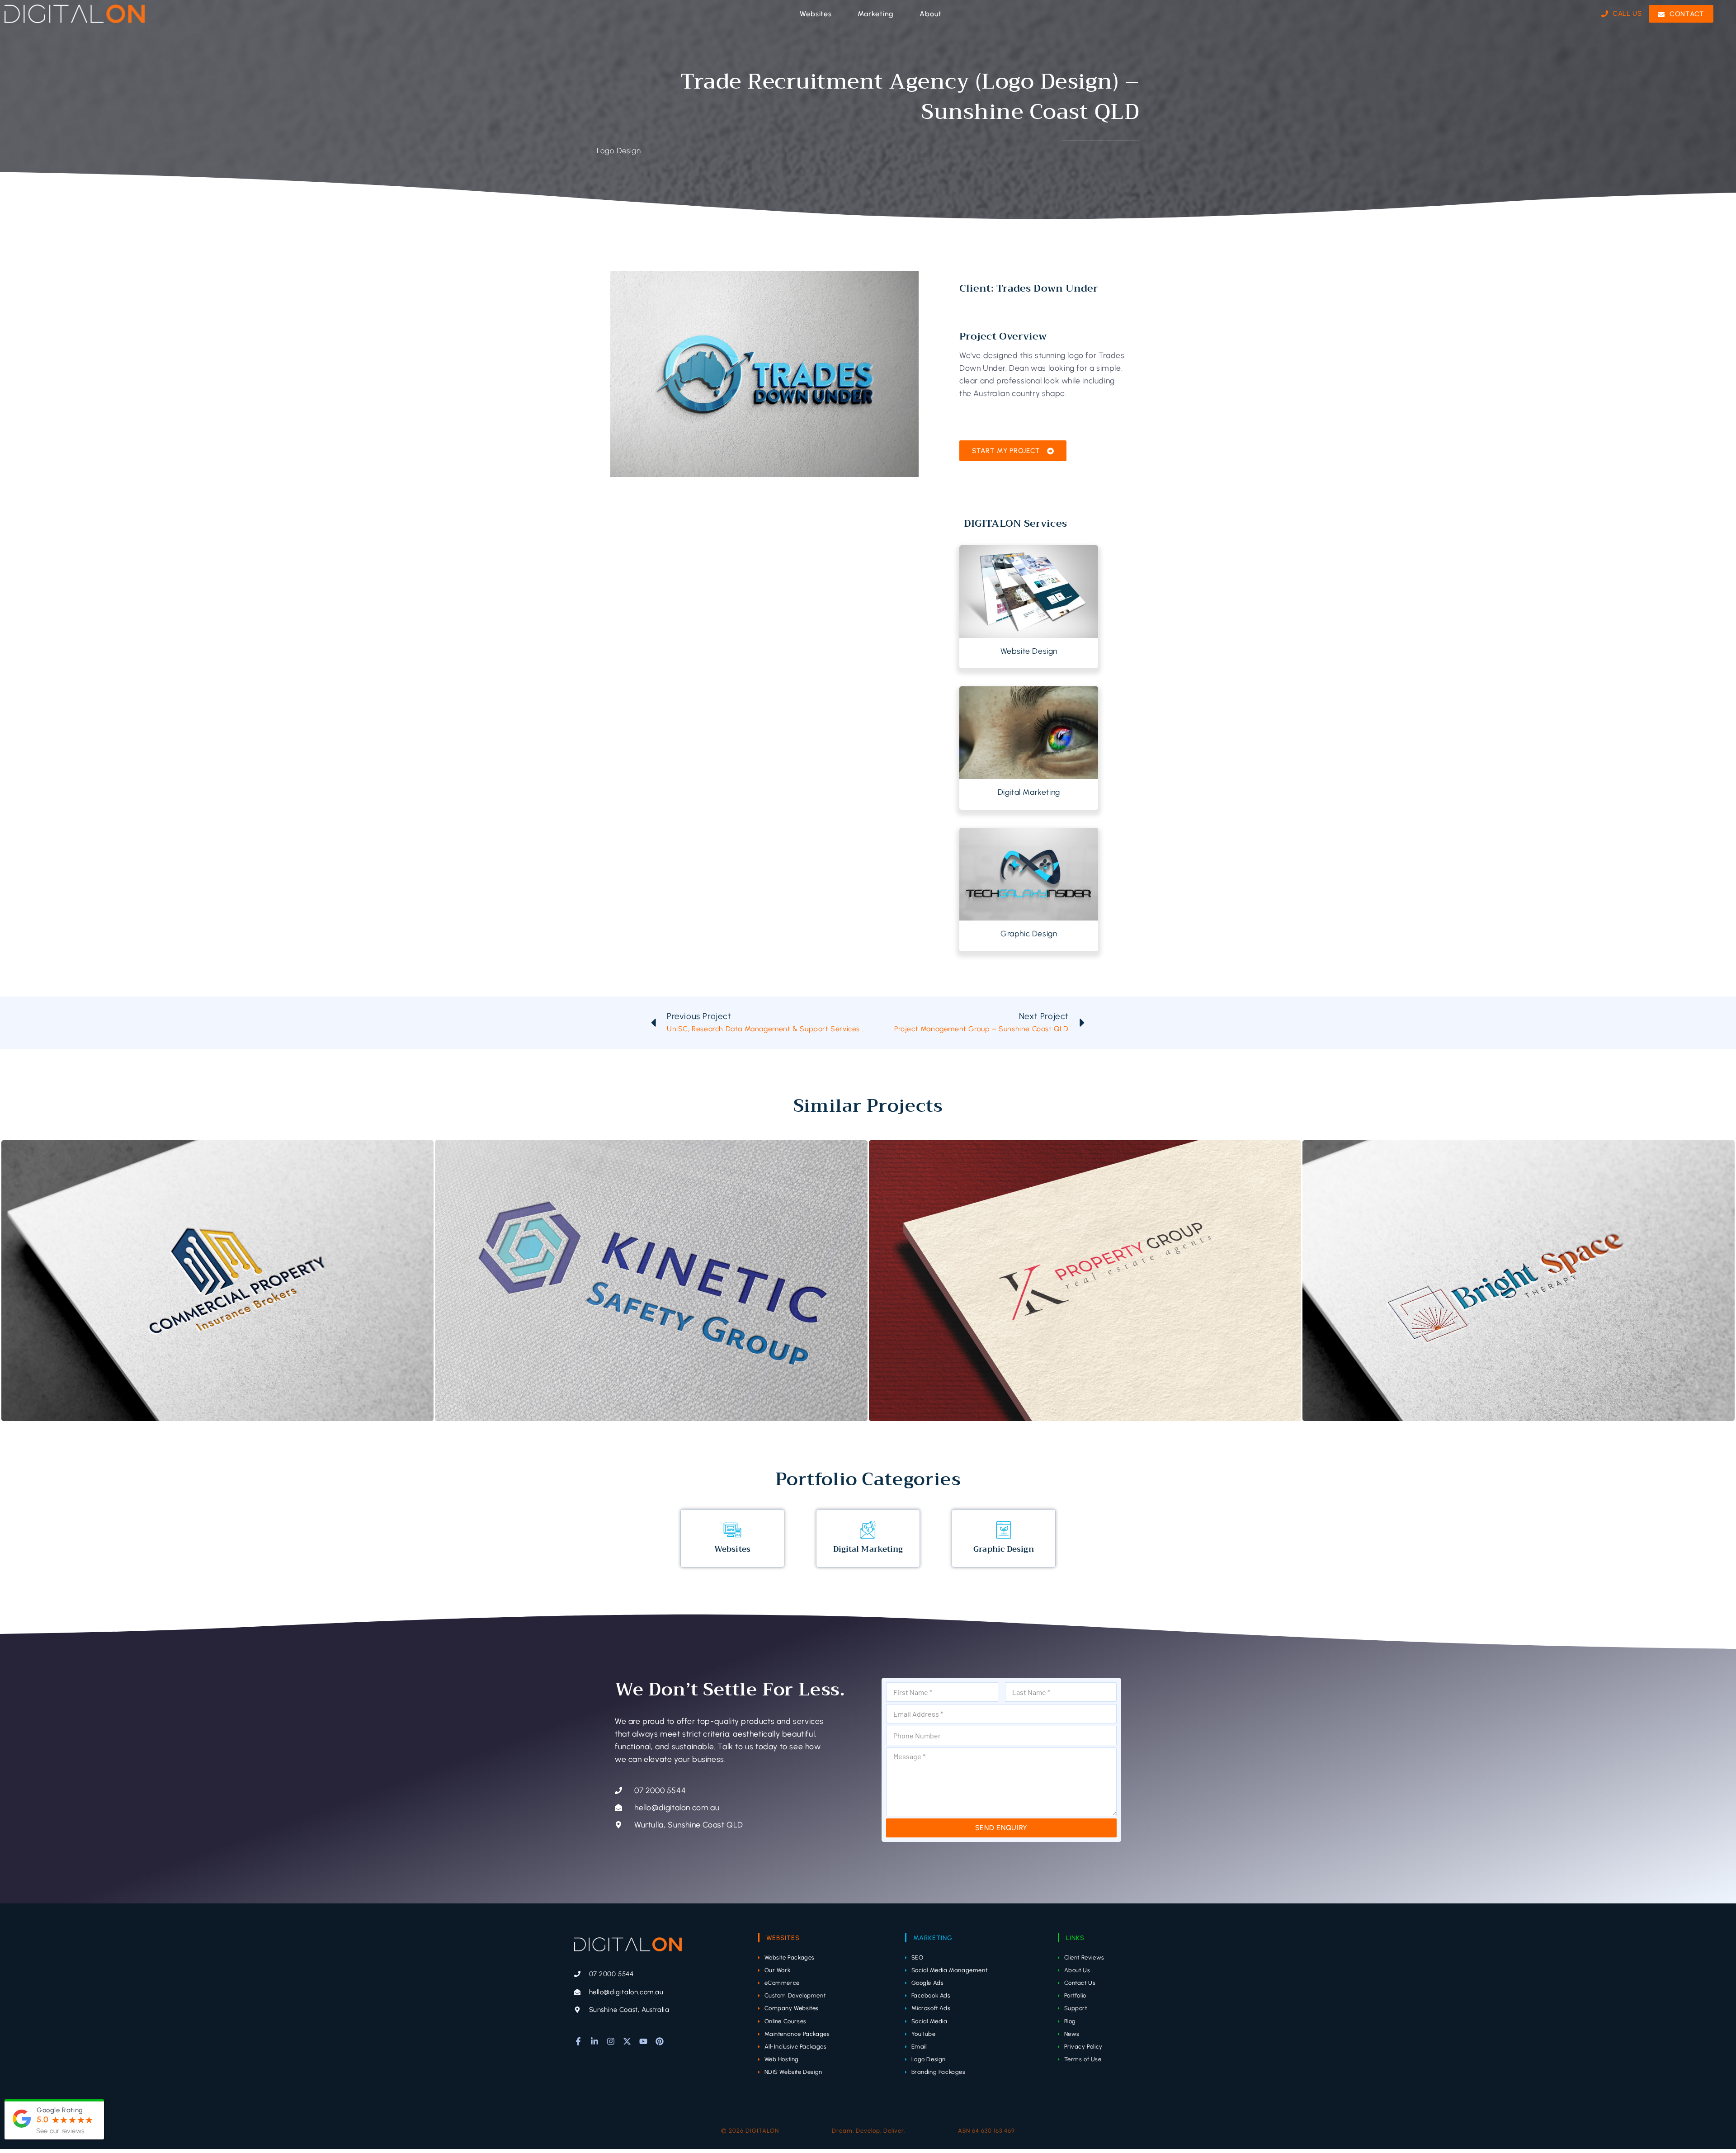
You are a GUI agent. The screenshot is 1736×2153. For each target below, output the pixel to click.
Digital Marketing (1029, 792)
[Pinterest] (660, 2041)
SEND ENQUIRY (1001, 1828)
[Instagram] (611, 2041)
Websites (732, 1549)
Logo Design (619, 151)
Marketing (933, 1938)
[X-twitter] (627, 2041)
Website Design (1029, 651)
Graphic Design (1029, 933)
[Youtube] (643, 2041)
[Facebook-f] (578, 2041)
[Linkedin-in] (594, 2041)
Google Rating (60, 2110)
